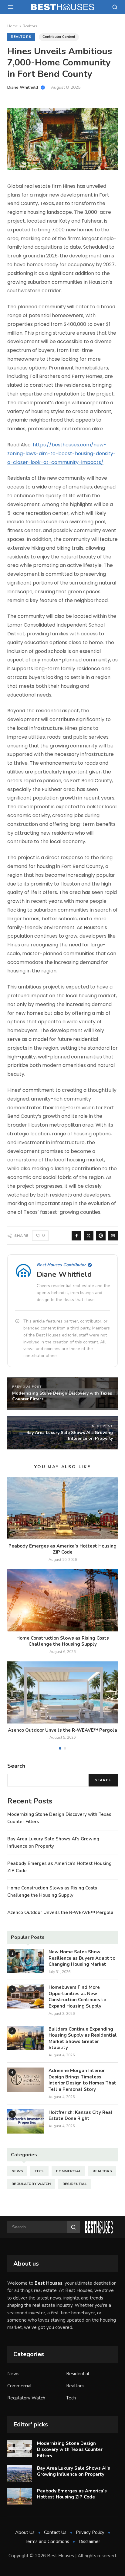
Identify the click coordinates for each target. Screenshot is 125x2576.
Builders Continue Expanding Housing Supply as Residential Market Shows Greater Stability (83, 2038)
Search (103, 1780)
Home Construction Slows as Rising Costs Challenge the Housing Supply (63, 1641)
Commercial (68, 2171)
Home (12, 26)
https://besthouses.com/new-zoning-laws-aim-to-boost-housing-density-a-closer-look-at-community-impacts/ (62, 454)
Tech (39, 2171)
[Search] (115, 7)
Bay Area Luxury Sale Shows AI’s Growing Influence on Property (74, 2471)
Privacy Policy (90, 2532)
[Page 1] (60, 1748)
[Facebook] (76, 1236)
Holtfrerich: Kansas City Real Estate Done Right (81, 2116)
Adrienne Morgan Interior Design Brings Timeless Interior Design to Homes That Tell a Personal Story (82, 2080)
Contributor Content (59, 37)
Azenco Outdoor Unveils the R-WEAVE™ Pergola (62, 1730)
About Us (25, 2532)
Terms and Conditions (47, 2541)
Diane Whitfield (64, 1274)
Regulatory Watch (31, 2184)
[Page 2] (65, 1748)
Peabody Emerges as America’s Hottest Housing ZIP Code (62, 1549)
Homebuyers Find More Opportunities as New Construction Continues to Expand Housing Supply (77, 1997)
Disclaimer (89, 2541)
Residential (75, 2184)
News (17, 2171)
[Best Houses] (62, 7)
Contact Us (55, 2532)
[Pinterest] (101, 1236)
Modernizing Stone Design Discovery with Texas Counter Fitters (70, 2450)
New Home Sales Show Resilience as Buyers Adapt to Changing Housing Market (82, 1958)
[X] (89, 1236)
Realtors (30, 26)
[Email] (113, 1236)
